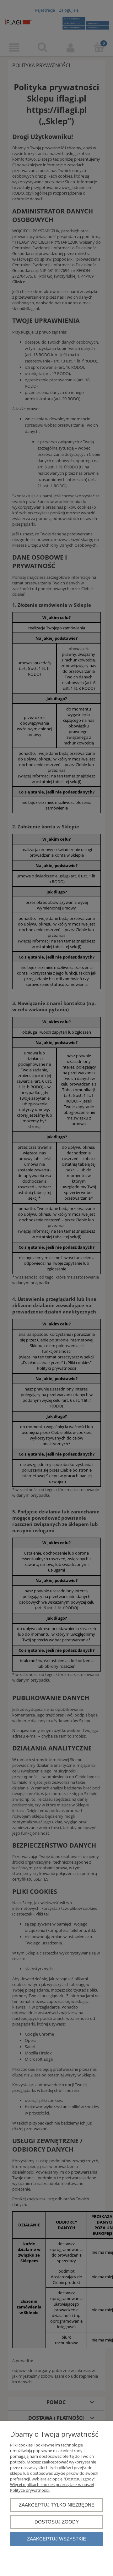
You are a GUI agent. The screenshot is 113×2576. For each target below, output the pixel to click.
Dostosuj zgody (57, 2522)
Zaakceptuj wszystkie (56, 2539)
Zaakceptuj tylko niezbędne (57, 2505)
